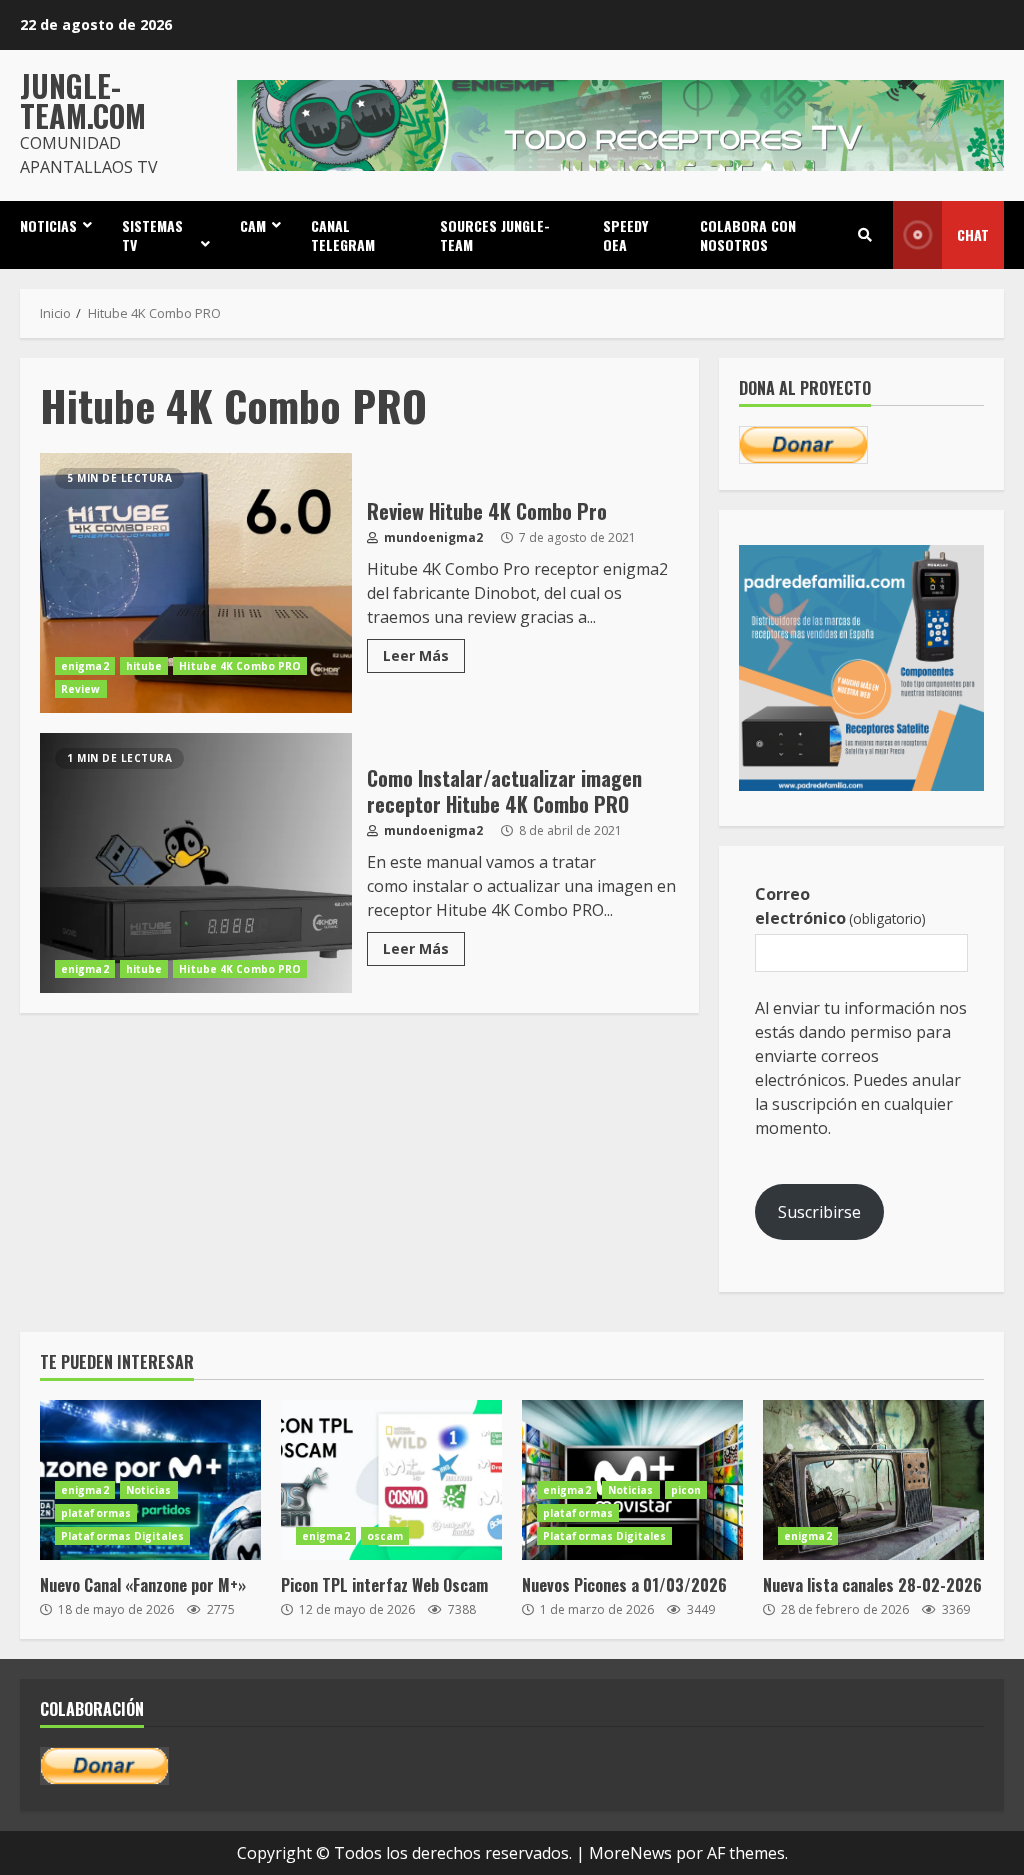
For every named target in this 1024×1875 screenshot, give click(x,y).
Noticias (48, 225)
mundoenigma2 (432, 537)
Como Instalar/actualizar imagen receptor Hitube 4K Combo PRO (196, 863)
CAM (253, 225)
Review (81, 689)
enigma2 (85, 666)
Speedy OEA (625, 235)
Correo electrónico (840, 906)
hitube (144, 666)
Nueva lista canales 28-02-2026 (873, 1480)
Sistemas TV (152, 235)
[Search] (865, 235)
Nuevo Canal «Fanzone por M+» (143, 1585)
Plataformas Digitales (122, 1536)
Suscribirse (819, 1212)
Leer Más (416, 655)
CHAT (973, 234)
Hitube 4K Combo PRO (240, 666)
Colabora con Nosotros (748, 235)
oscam (385, 1536)
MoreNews (630, 1853)
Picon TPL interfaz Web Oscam (391, 1480)
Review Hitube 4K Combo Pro (196, 583)
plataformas (96, 1513)
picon (686, 1490)
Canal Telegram (343, 235)
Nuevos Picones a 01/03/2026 (624, 1585)
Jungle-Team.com (83, 100)
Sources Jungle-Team (495, 235)
